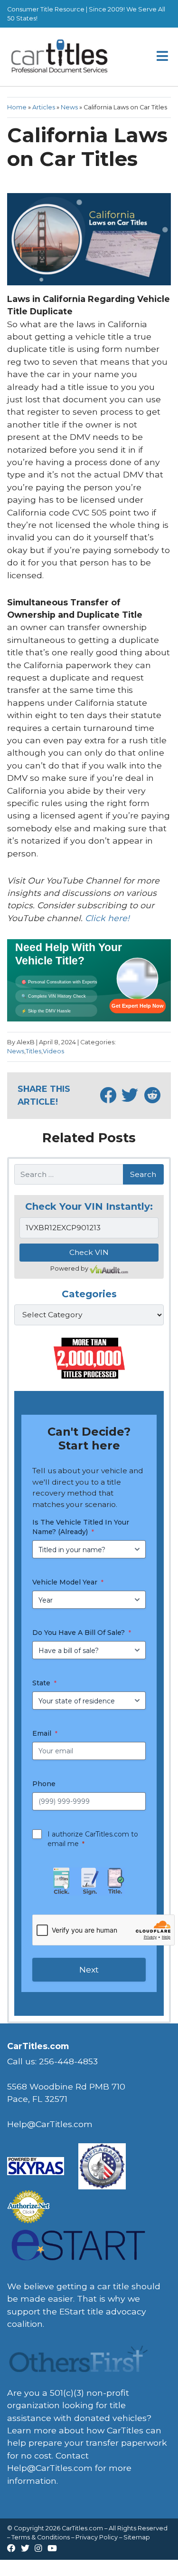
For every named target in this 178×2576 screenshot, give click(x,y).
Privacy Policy (97, 2537)
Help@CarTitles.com (50, 2468)
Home (17, 107)
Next (89, 1969)
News (69, 107)
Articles (44, 107)
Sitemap (137, 2537)
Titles (33, 1051)
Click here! (107, 918)
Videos (53, 1051)
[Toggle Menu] (163, 57)
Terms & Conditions (41, 2537)
